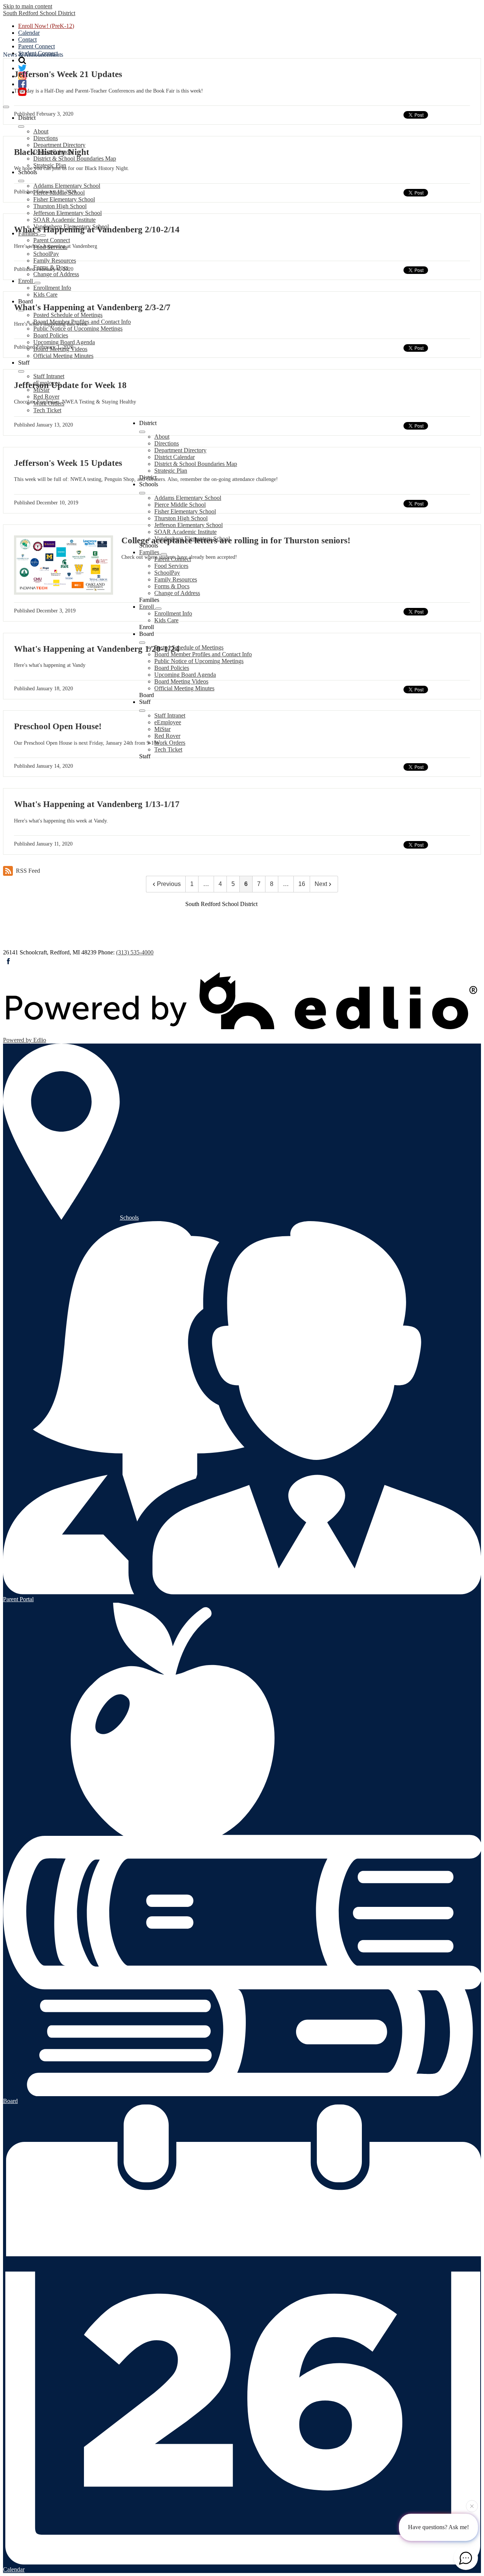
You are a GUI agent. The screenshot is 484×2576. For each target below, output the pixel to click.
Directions (46, 138)
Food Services (171, 566)
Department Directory (59, 145)
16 (302, 884)
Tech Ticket (47, 410)
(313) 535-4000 (135, 952)
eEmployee (168, 722)
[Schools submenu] (21, 181)
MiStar (162, 729)
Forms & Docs (51, 267)
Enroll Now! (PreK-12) (46, 26)
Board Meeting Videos (60, 349)
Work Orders (170, 743)
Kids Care (45, 295)
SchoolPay (46, 254)
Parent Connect (36, 46)
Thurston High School (60, 206)
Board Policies (51, 335)
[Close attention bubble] (472, 2507)
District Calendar (175, 457)
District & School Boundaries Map (75, 158)
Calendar (29, 33)
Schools (129, 1218)
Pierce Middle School (59, 193)
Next (321, 884)
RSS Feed (28, 871)
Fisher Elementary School (64, 199)
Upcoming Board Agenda (64, 342)
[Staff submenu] (21, 371)
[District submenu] (21, 127)
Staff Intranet (49, 376)
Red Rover (46, 397)
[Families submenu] (43, 235)
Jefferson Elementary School (67, 213)
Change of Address (56, 274)
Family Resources (55, 261)
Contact (27, 39)
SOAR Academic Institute (64, 220)
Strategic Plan (171, 471)
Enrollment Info (52, 288)
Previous (169, 884)
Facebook (8, 961)
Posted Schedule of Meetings (68, 315)
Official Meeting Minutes (63, 356)
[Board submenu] (142, 643)
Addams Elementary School (67, 186)
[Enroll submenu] (37, 283)
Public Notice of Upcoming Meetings (78, 329)
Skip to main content (28, 6)
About (41, 131)
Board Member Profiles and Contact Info (203, 654)
